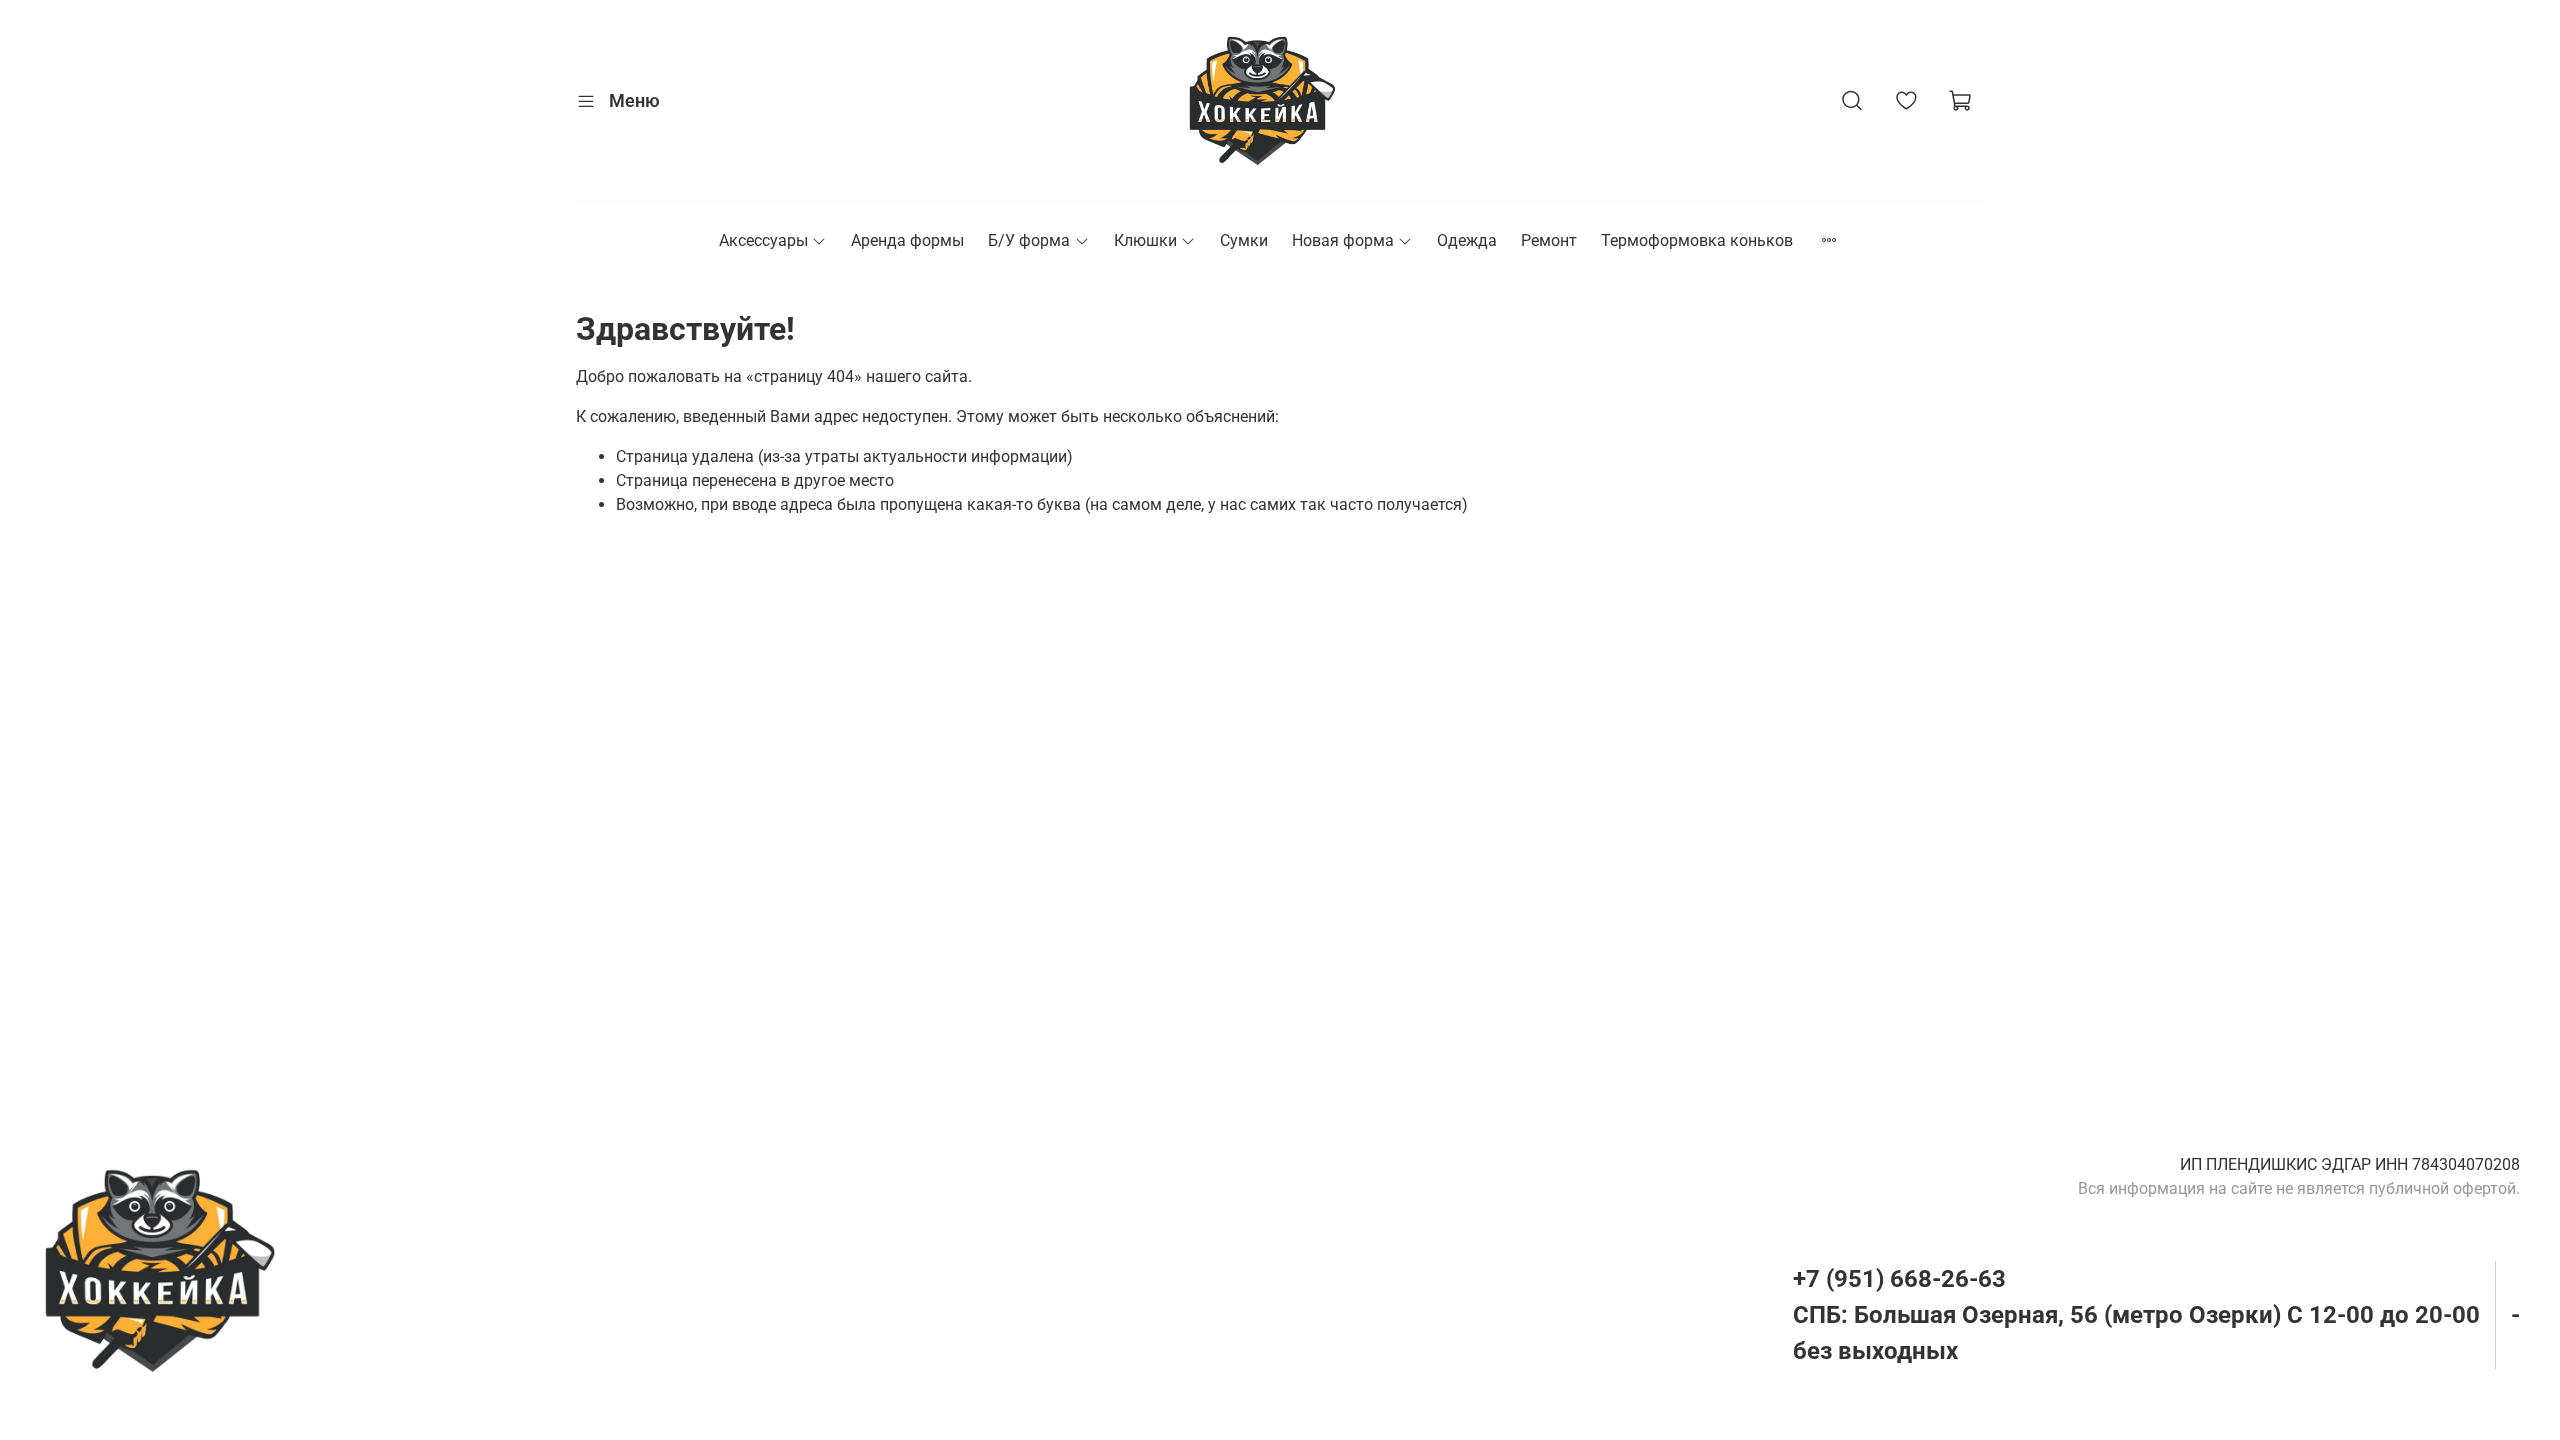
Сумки (1244, 240)
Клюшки (1145, 240)
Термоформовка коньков (1697, 240)
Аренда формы (907, 240)
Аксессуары (763, 240)
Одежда (1467, 240)
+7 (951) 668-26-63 (1899, 1279)
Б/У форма (1029, 240)
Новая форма (1343, 240)
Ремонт (1549, 240)
